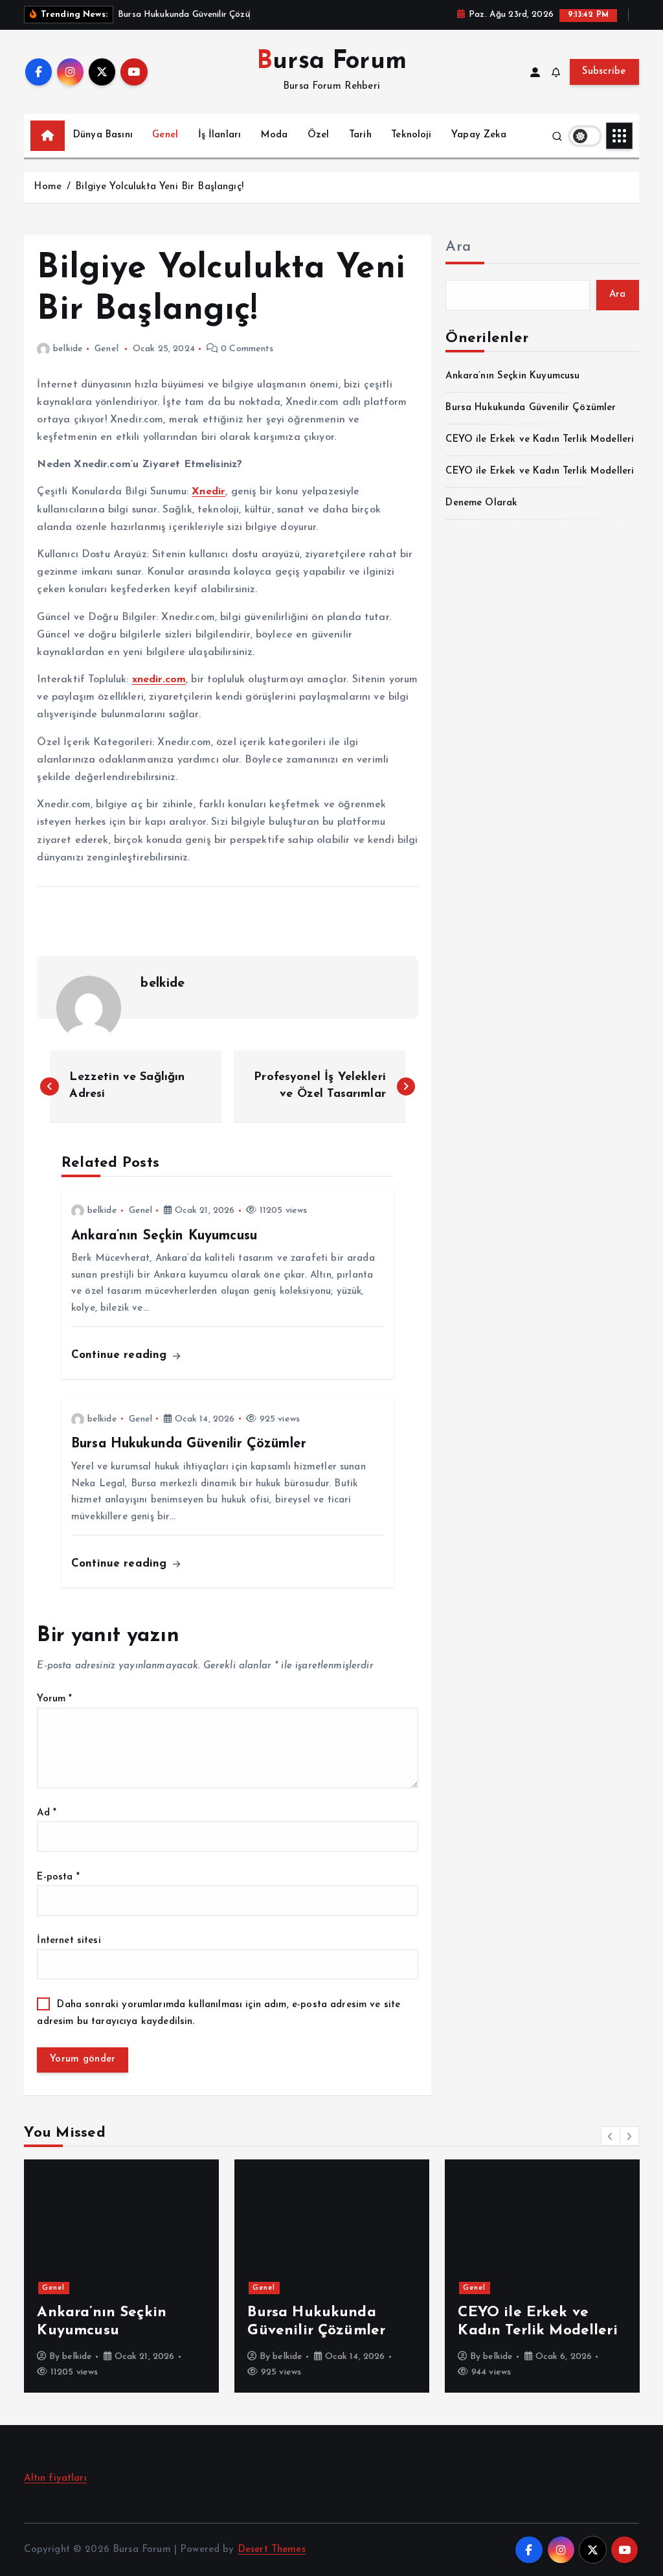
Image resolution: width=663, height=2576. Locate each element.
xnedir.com (159, 680)
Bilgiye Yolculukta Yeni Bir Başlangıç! (159, 187)
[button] (611, 2136)
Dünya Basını (103, 135)
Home (48, 187)
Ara (458, 247)
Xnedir (208, 492)
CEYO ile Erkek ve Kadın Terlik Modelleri (540, 440)
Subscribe (604, 72)
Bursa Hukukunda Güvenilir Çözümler (531, 408)
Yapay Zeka (479, 135)
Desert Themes (272, 2550)
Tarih (360, 135)
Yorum (54, 1699)
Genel (165, 135)
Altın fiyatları (55, 2478)
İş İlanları (220, 135)
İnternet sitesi (69, 1941)
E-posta (58, 1877)
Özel (319, 135)
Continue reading (121, 1355)
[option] (121, 2276)
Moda (275, 135)
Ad (47, 1813)
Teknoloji (411, 135)
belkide (68, 349)
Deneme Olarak (481, 503)
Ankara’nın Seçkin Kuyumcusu (512, 376)
